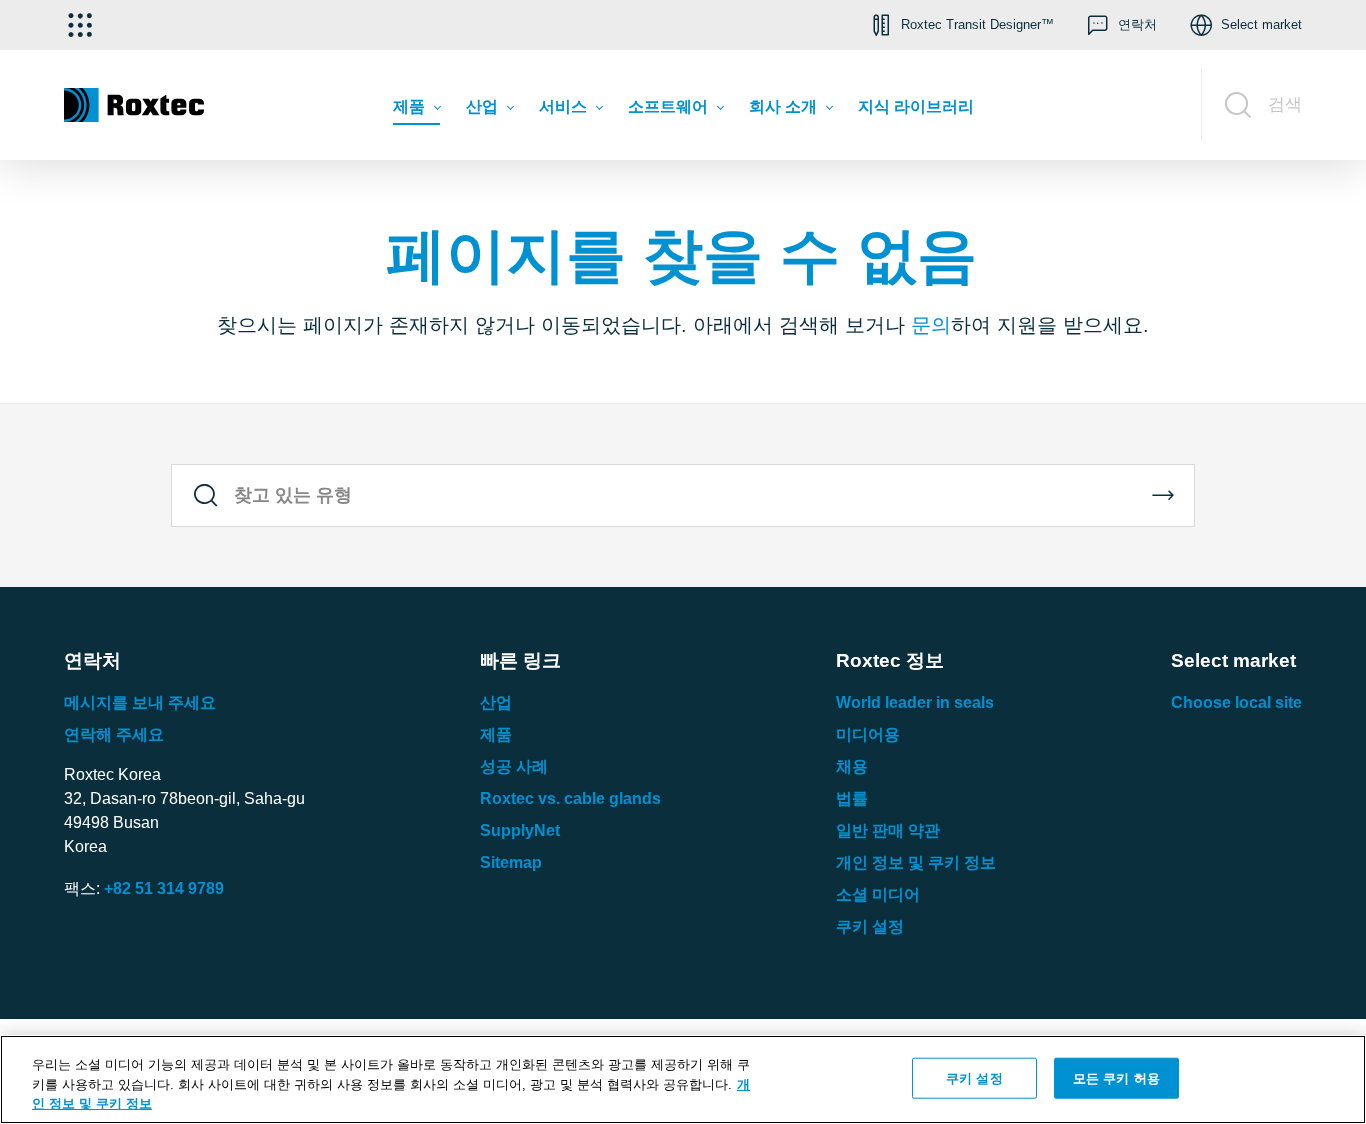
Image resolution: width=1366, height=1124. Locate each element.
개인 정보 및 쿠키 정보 (916, 862)
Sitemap (511, 862)
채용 (852, 766)
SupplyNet (520, 830)
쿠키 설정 (870, 926)
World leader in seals (915, 702)
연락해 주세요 (114, 734)
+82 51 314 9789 (164, 888)
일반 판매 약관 (888, 830)
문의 (931, 325)
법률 (852, 798)
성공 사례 (514, 766)
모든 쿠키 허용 (1116, 1077)
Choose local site (1236, 702)
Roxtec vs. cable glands (570, 798)
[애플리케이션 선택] (80, 25)
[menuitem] (416, 111)
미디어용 (868, 734)
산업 (496, 702)
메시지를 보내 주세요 (140, 702)
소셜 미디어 (878, 894)
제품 (496, 734)
